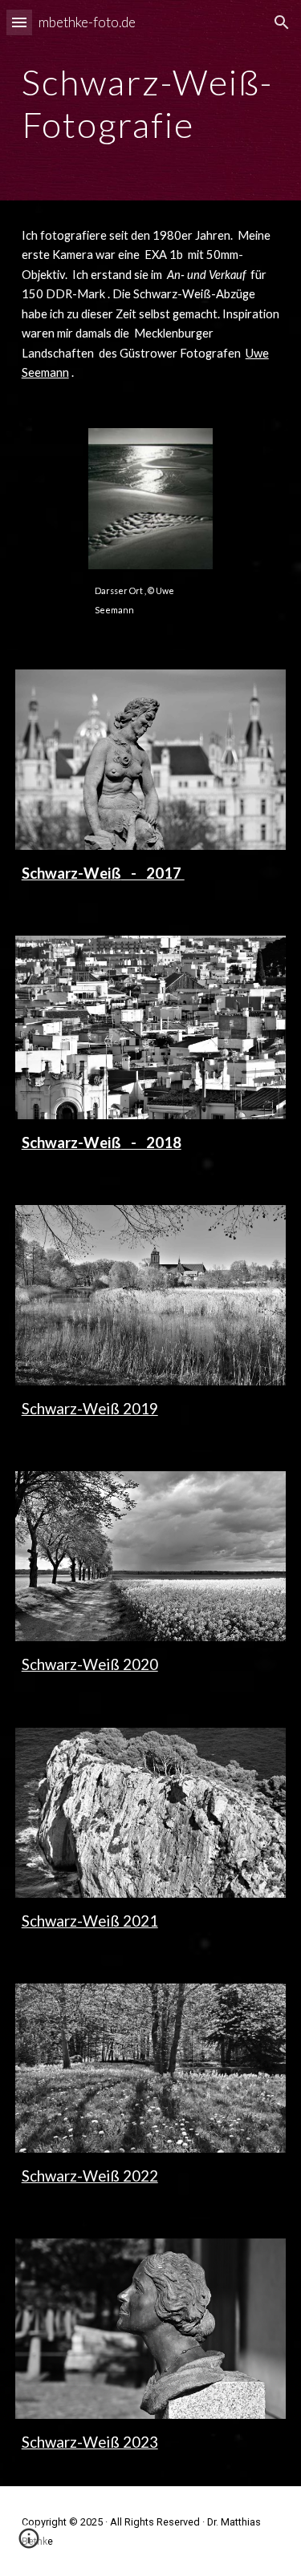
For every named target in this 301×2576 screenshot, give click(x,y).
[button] (19, 22)
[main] (151, 101)
